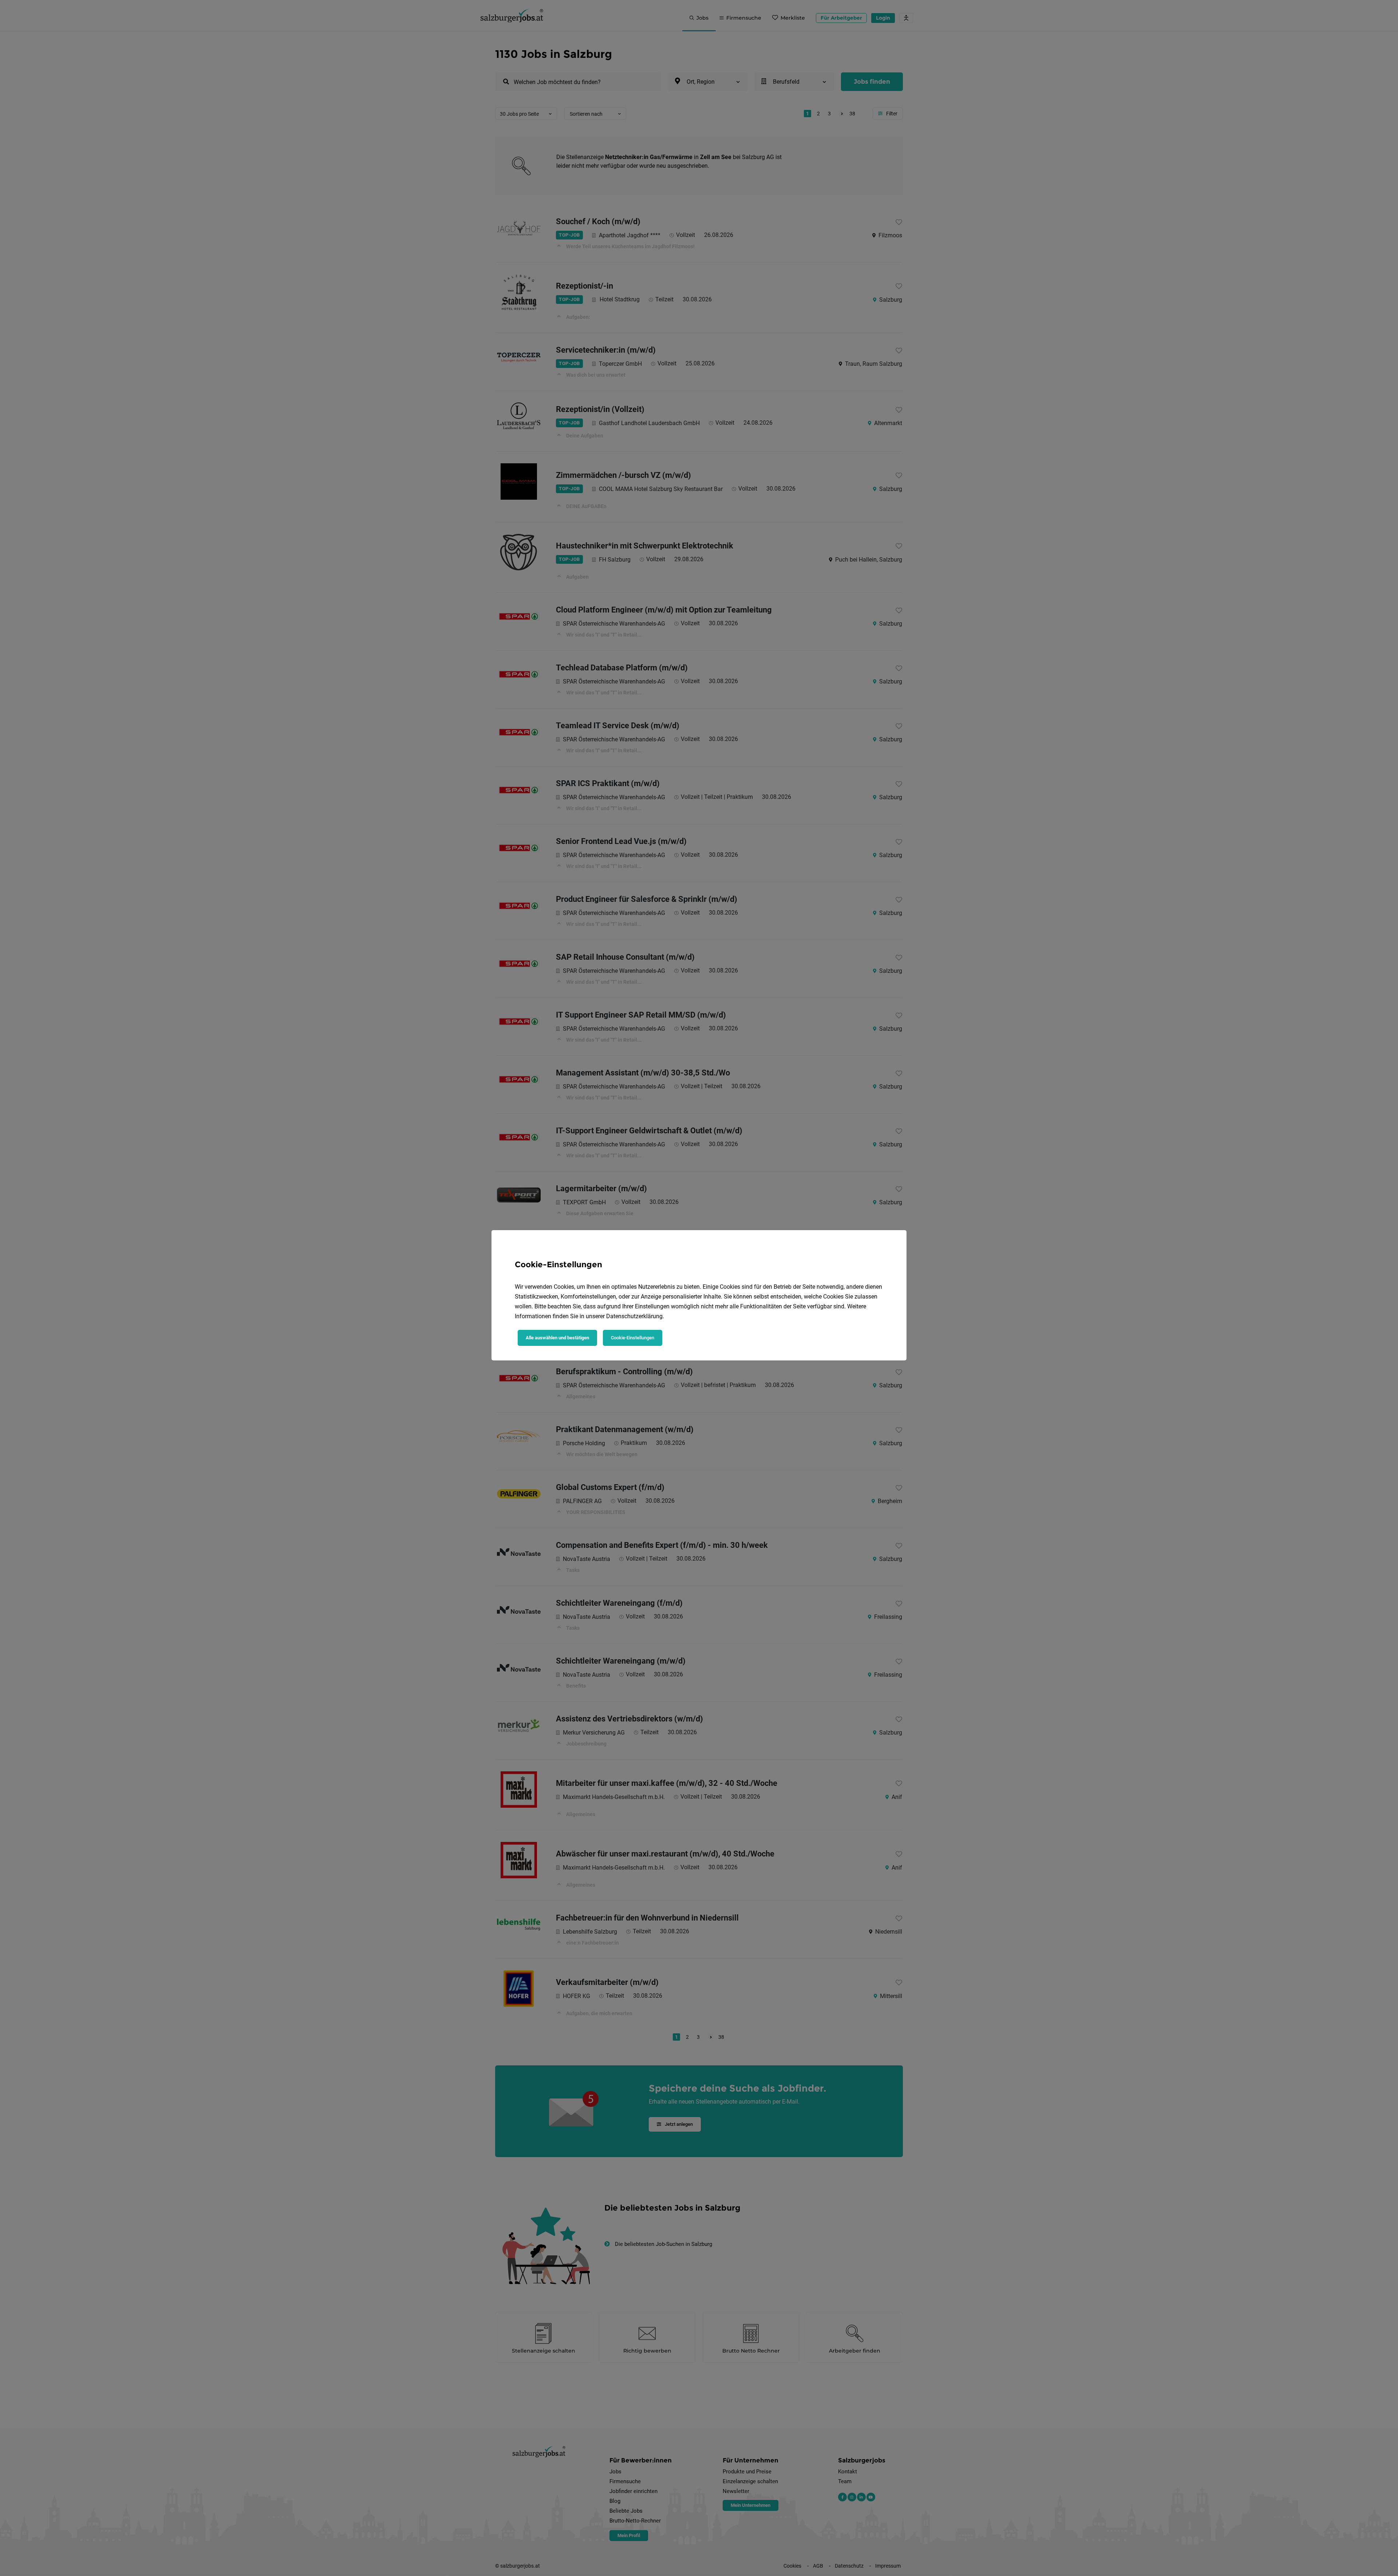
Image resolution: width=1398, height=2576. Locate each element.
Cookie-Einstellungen (633, 1338)
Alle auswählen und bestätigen (557, 1338)
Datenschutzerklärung (634, 1316)
